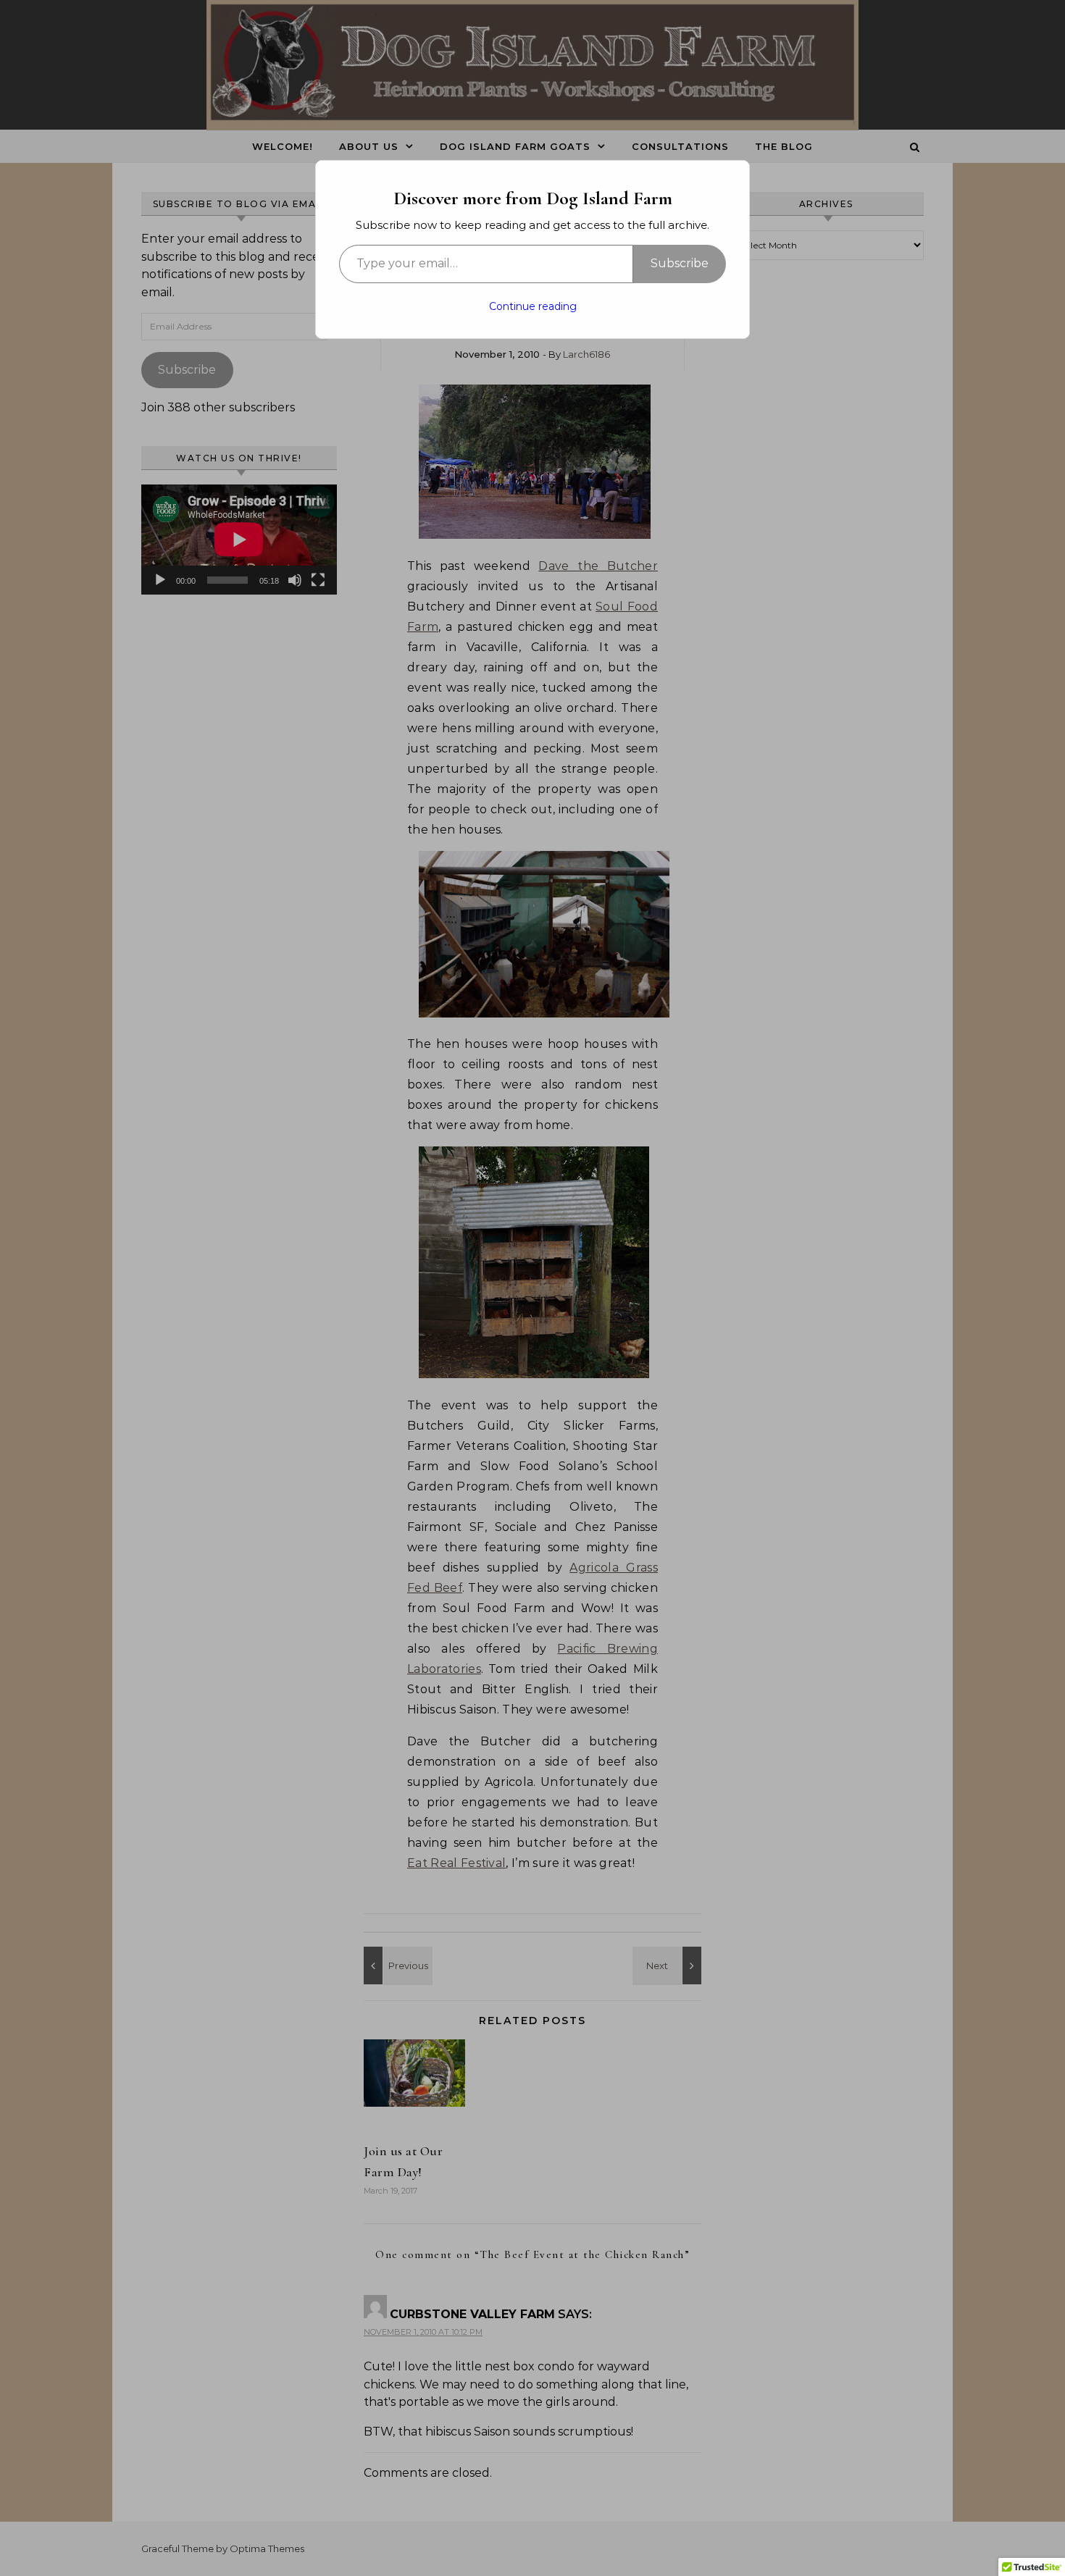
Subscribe (680, 263)
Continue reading (533, 306)
